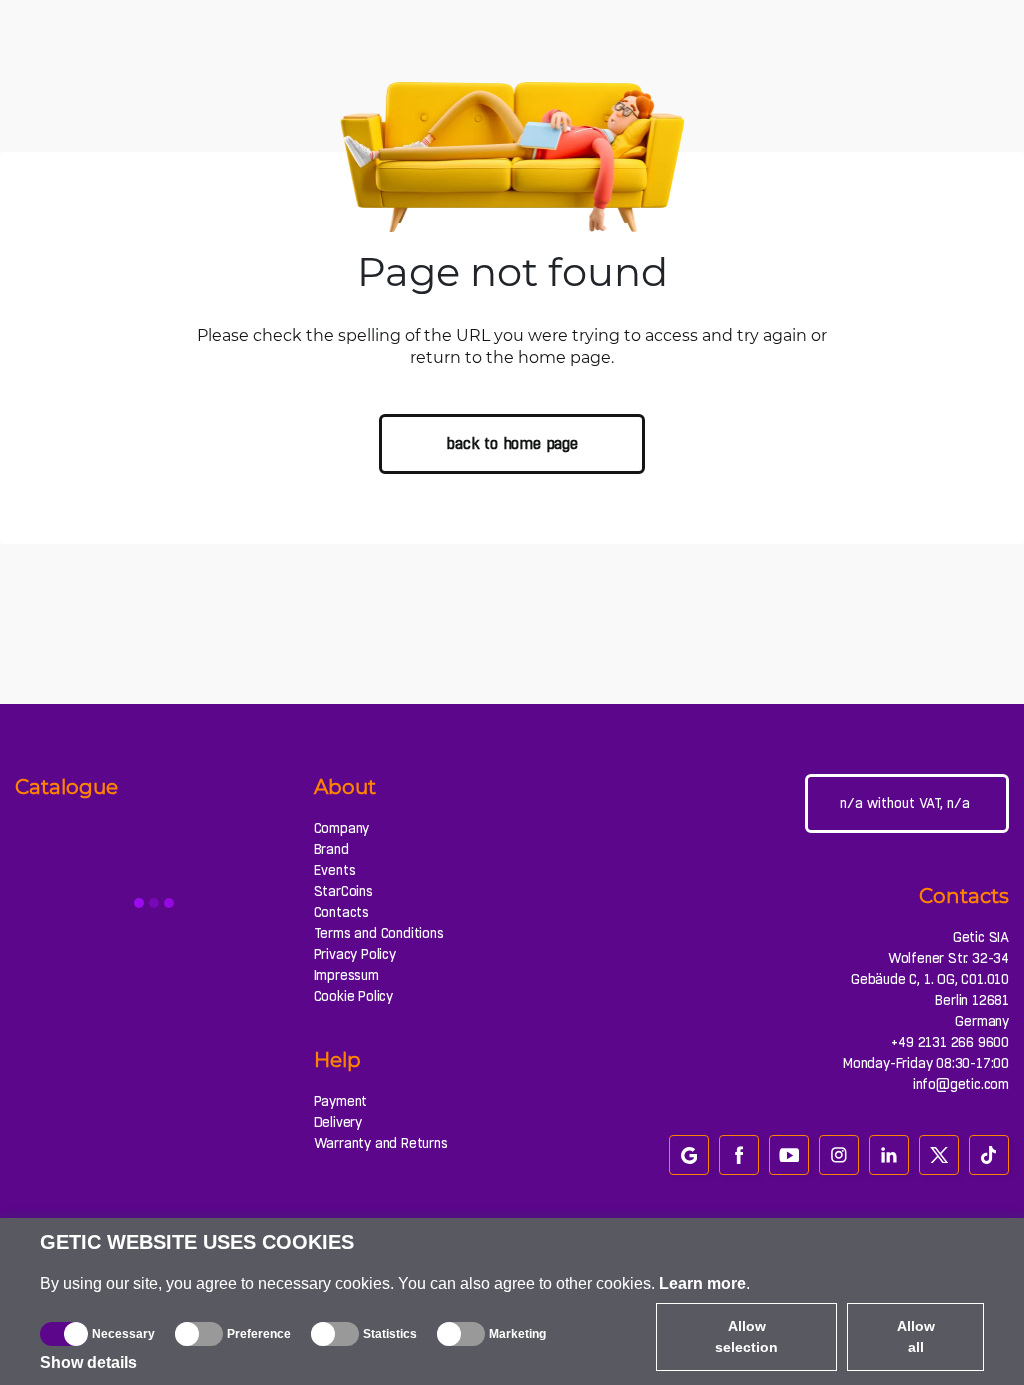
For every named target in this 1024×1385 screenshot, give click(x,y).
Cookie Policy (353, 996)
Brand (331, 849)
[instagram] (839, 1155)
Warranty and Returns (381, 1143)
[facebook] (739, 1155)
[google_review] (689, 1155)
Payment (341, 1101)
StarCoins (343, 891)
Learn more (702, 1283)
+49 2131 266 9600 (950, 1042)
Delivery (338, 1122)
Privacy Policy (355, 954)
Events (335, 870)
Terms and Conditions (379, 933)
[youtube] (789, 1155)
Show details (88, 1362)
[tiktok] (989, 1155)
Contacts (341, 912)
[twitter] (939, 1155)
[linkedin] (889, 1155)
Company (342, 828)
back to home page (512, 443)
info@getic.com (961, 1084)
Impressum (346, 975)
